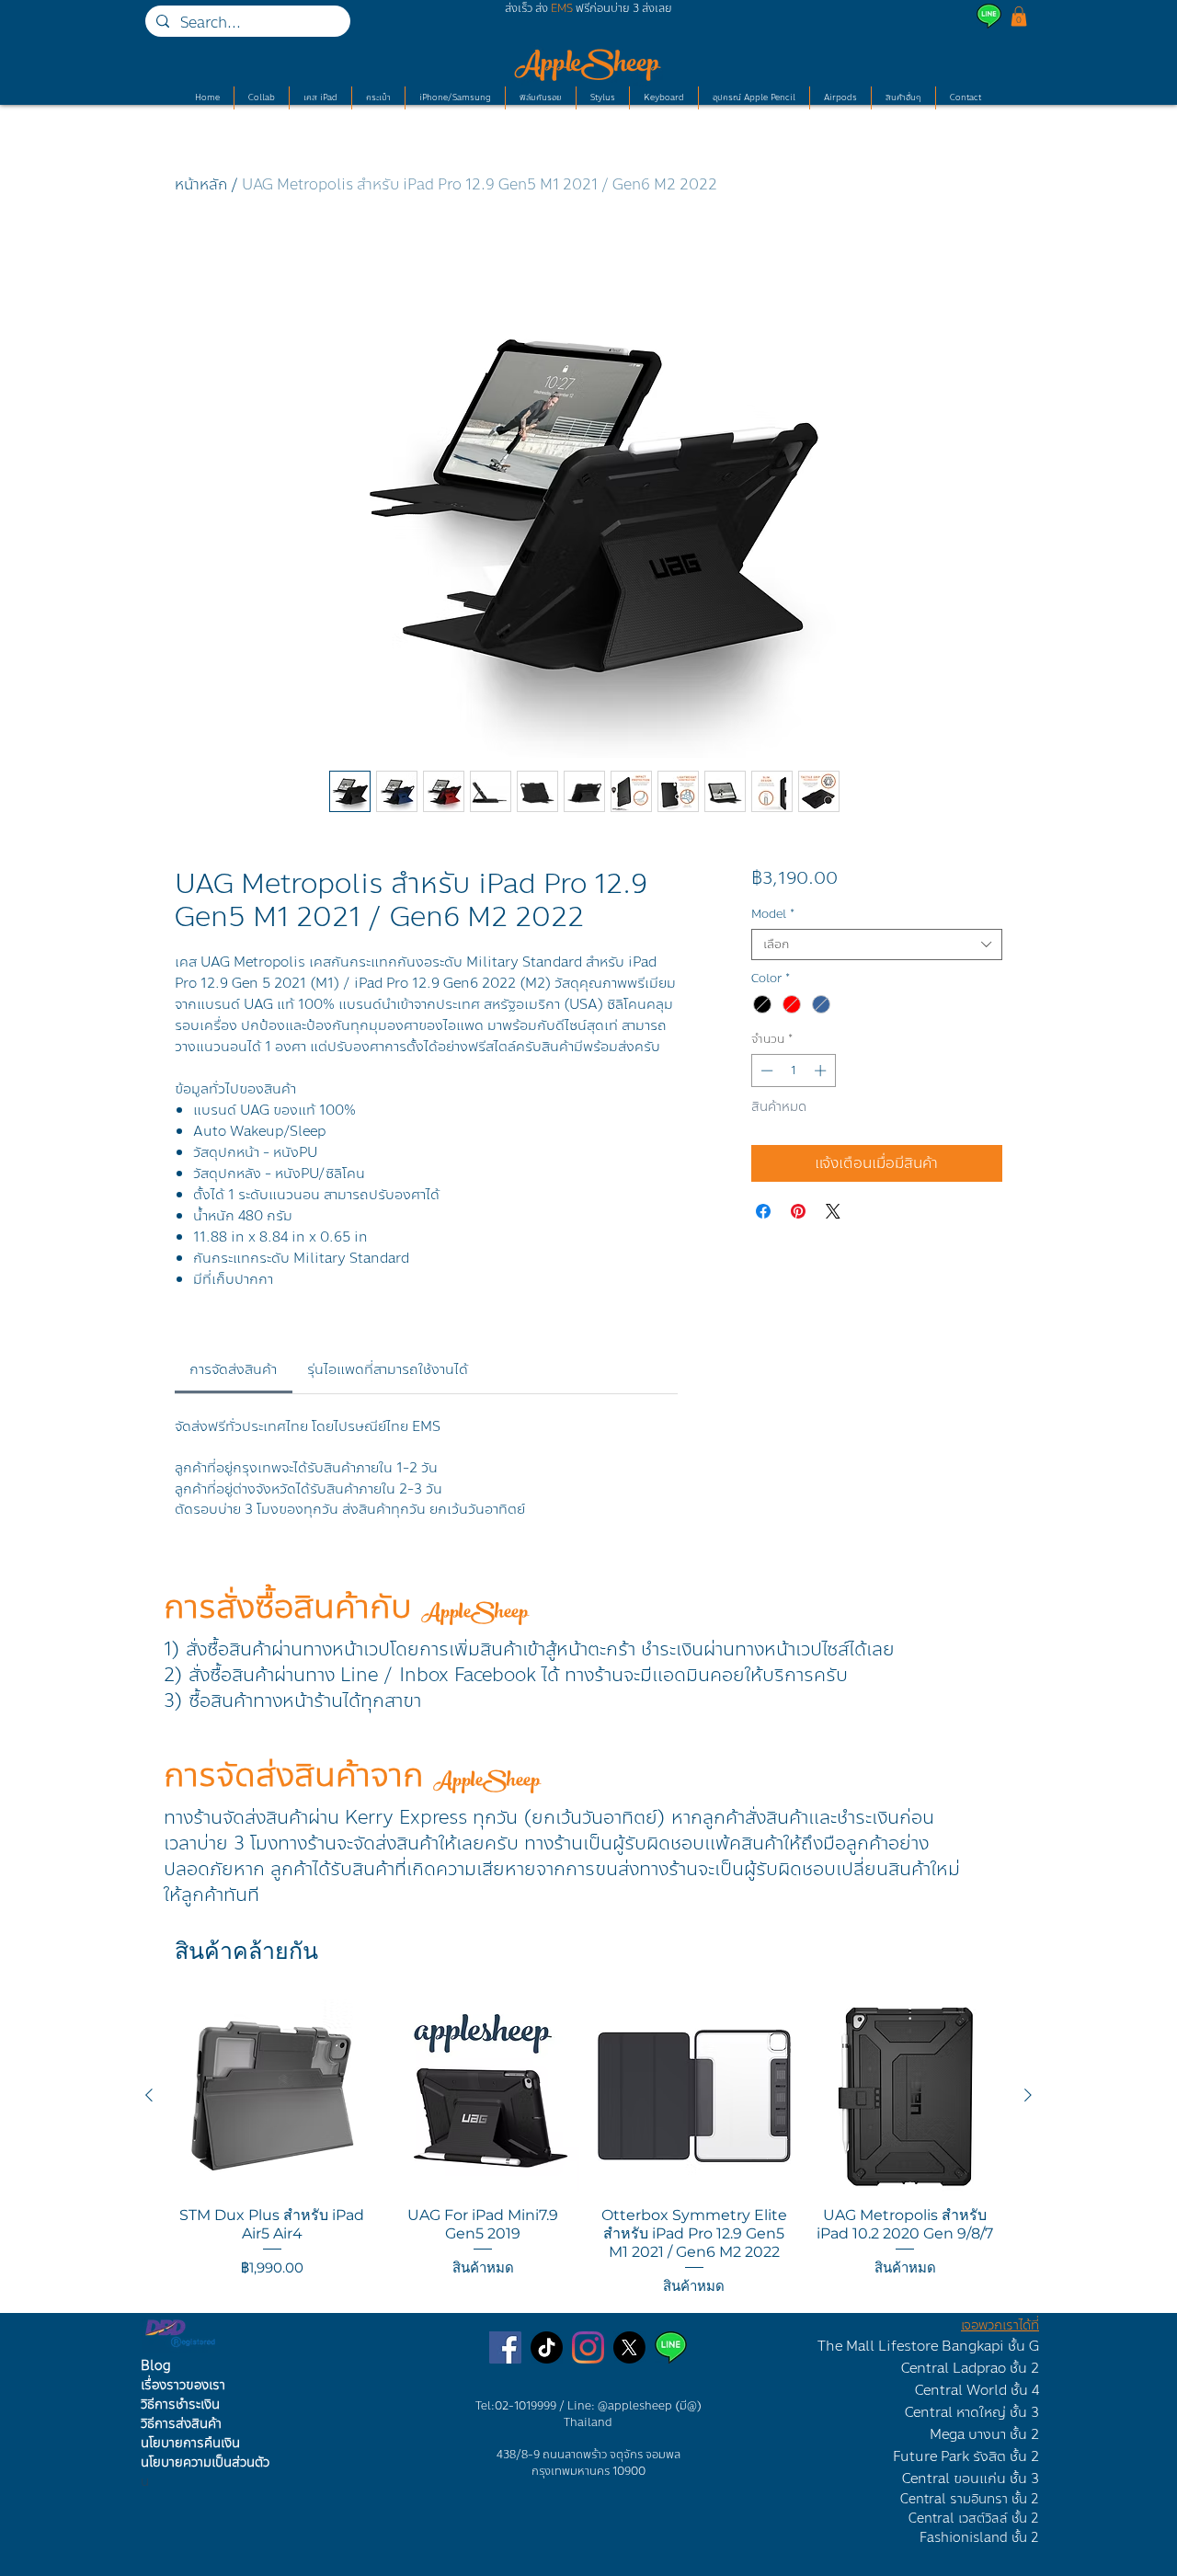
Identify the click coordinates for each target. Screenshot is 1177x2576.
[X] (629, 2347)
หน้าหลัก (201, 184)
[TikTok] (547, 2347)
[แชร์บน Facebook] (763, 1211)
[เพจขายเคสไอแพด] (505, 2347)
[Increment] (822, 1070)
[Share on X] (833, 1211)
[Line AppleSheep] (671, 2347)
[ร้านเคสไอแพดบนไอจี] (588, 2347)
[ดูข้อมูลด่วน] (272, 2096)
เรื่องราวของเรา (183, 2385)
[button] (1019, 17)
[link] (233, 1369)
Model (773, 914)
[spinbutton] (793, 1070)
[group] (588, 2148)
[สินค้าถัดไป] (1028, 2095)
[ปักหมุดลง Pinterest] (798, 1211)
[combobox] (877, 945)
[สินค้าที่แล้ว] (149, 2095)
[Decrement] (765, 1070)
